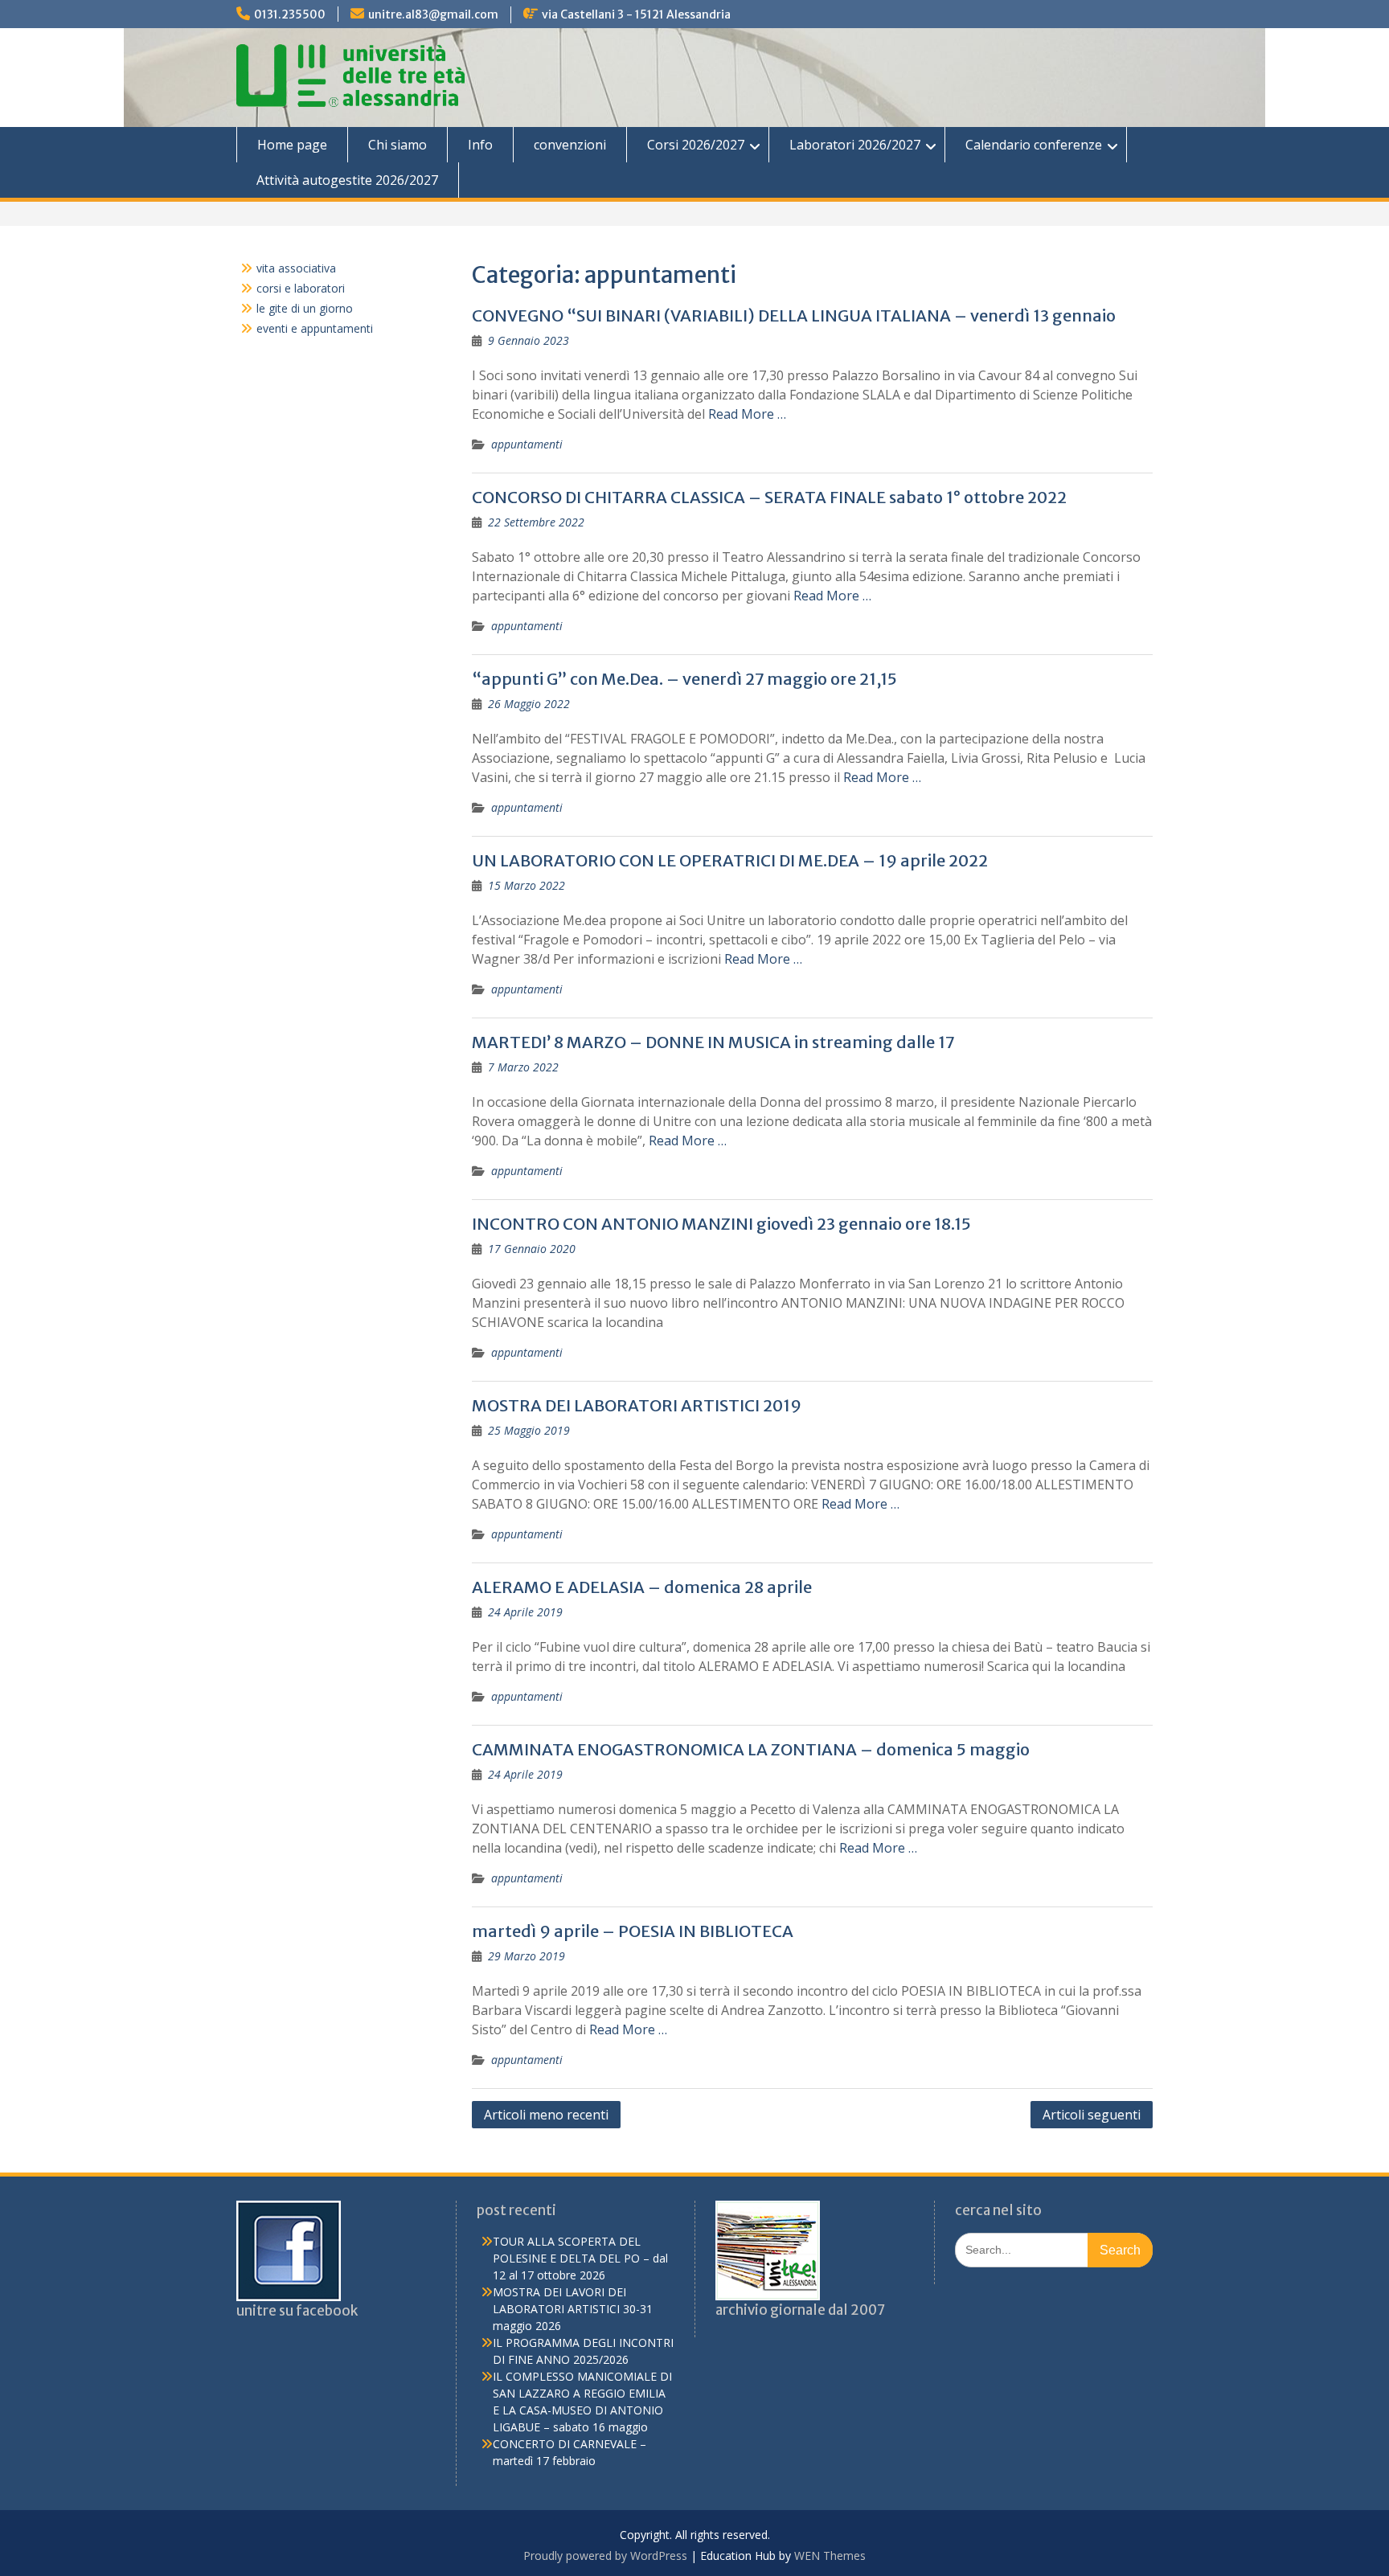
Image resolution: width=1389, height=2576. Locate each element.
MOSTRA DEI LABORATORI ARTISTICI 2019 (637, 1405)
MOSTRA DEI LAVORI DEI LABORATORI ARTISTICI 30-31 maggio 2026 (573, 2309)
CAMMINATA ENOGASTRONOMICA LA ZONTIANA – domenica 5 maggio (751, 1749)
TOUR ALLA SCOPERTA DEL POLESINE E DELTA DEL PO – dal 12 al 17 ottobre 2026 (580, 2258)
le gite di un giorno (305, 308)
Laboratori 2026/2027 (855, 145)
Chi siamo (397, 145)
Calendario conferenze (1034, 145)
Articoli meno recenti (546, 2115)
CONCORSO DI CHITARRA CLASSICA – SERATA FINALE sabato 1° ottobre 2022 (769, 497)
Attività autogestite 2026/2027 (347, 180)
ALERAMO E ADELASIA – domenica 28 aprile (642, 1587)
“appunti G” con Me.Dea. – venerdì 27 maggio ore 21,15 (684, 679)
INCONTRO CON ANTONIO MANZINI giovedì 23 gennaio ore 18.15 (721, 1224)
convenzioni (570, 145)
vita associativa (296, 268)
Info (480, 145)
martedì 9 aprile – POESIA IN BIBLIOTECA (633, 1931)
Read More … (747, 414)
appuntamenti (527, 444)
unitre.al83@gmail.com (433, 14)
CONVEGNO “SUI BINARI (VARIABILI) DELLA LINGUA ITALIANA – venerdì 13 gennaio (794, 315)
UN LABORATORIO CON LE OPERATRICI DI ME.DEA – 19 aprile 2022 (730, 860)
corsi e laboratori (301, 288)
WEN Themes (830, 2556)
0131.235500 (290, 14)
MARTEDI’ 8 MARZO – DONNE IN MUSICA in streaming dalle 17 (713, 1042)
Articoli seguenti (1092, 2115)
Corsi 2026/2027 (696, 145)
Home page (292, 145)
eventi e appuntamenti (315, 328)
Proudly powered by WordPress (605, 2556)
